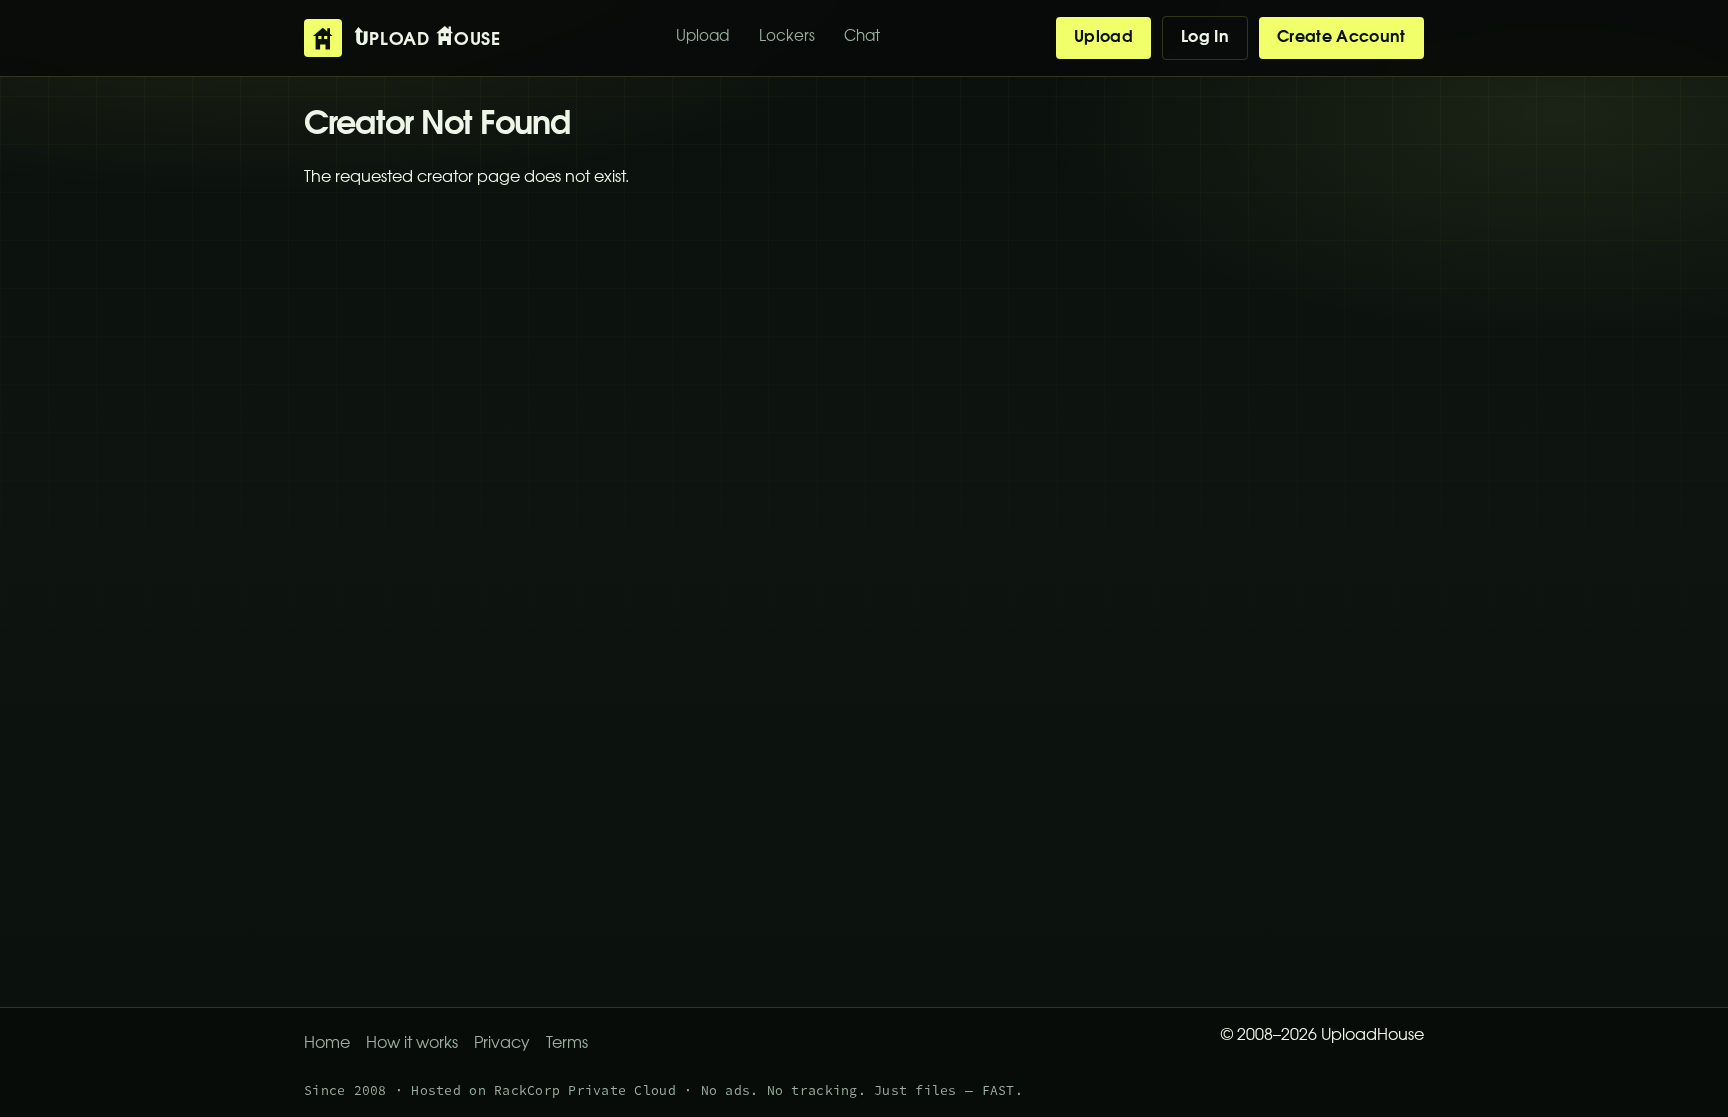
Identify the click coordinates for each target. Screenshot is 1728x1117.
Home (327, 1044)
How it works (412, 1044)
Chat (862, 37)
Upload (702, 37)
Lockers (787, 37)
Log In (1205, 38)
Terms (567, 1044)
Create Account (1341, 38)
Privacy (502, 1044)
